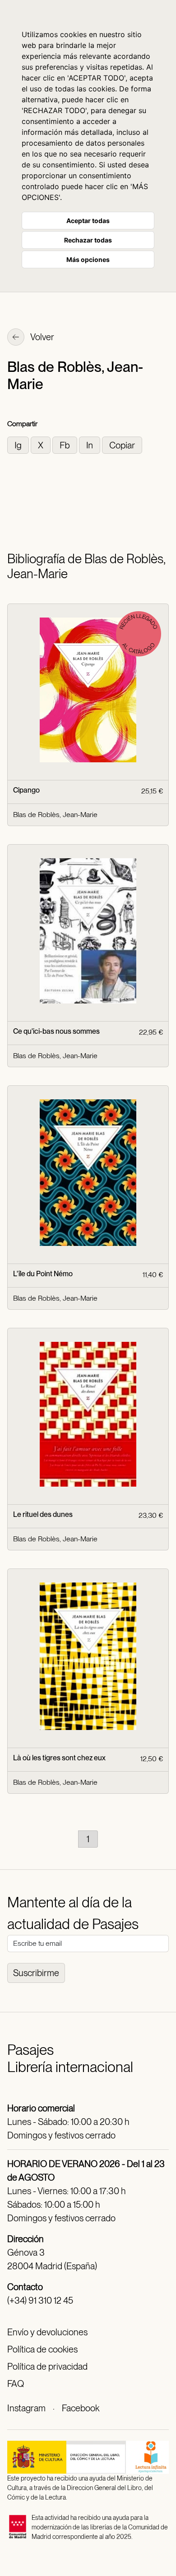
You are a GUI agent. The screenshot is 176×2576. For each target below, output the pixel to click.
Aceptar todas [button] (88, 221)
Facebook (81, 2408)
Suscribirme (36, 1973)
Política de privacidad (47, 2367)
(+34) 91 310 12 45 (40, 2300)
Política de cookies (42, 2349)
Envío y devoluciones (47, 2332)
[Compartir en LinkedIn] (90, 444)
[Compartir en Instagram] (19, 444)
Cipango (26, 790)
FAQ (16, 2384)
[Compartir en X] (42, 444)
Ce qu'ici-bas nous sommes (56, 1031)
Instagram (26, 2408)
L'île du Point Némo (43, 1274)
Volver (42, 337)
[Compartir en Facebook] (66, 444)
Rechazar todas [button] (88, 240)
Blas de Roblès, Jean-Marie (55, 815)
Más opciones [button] (88, 259)
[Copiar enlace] (122, 444)
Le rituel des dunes (43, 1514)
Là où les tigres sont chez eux (59, 1758)
